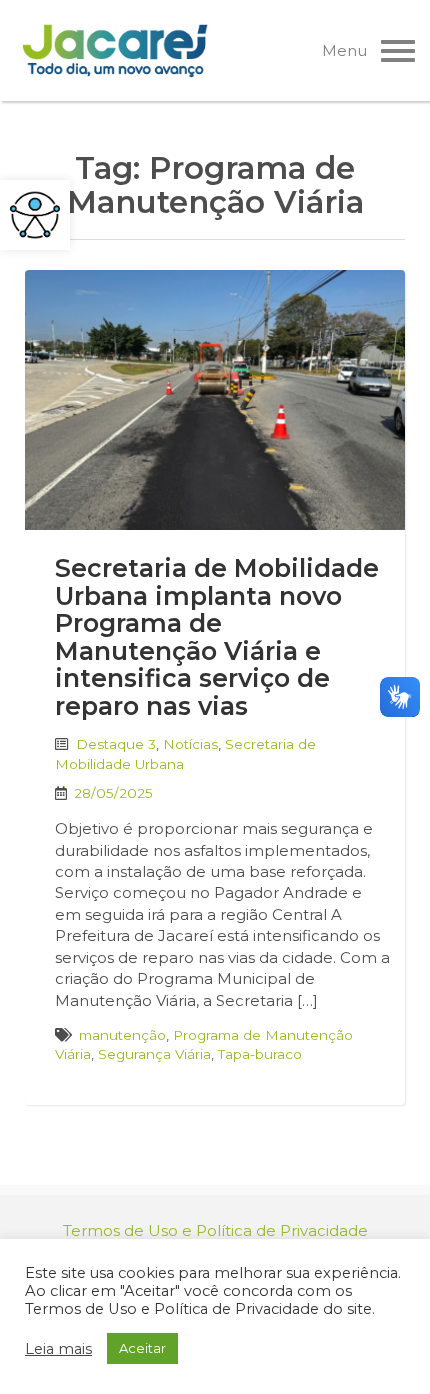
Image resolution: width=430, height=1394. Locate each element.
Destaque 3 (116, 744)
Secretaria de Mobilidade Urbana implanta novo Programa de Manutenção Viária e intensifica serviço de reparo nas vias (217, 637)
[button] (35, 215)
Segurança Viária (154, 1054)
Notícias (190, 744)
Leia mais (58, 1349)
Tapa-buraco (260, 1054)
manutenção (122, 1035)
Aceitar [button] (142, 1348)
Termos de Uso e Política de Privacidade (215, 1230)
